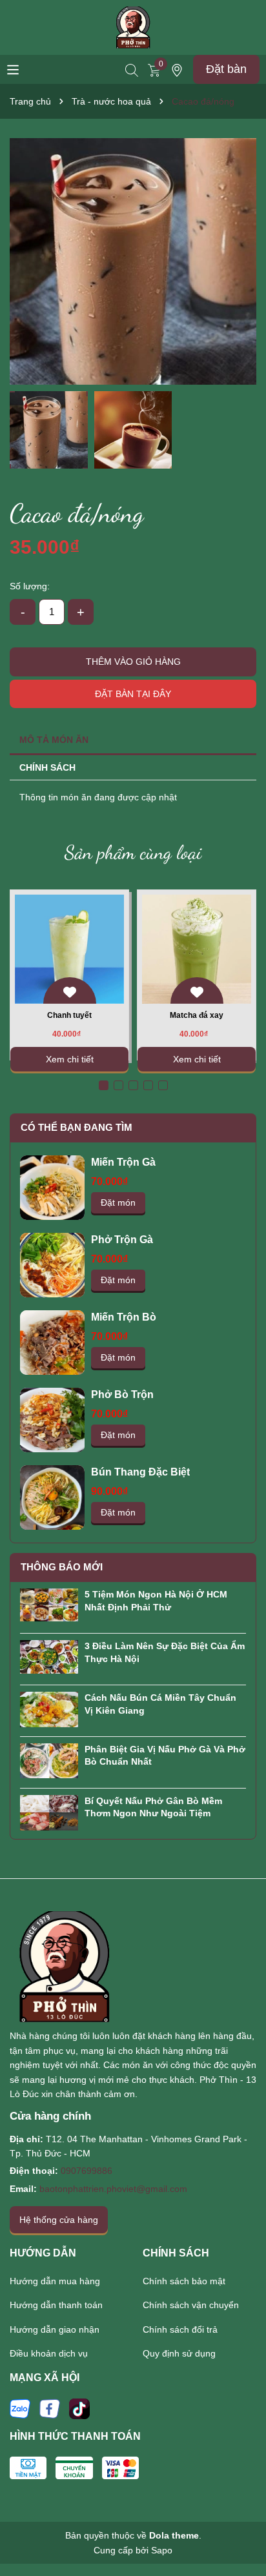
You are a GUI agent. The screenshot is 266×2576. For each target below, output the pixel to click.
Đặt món (118, 1202)
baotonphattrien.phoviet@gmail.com (113, 2189)
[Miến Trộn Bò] (52, 1343)
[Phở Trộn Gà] (52, 1265)
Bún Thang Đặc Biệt (140, 1472)
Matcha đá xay (197, 1015)
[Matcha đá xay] (197, 949)
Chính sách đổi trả (180, 2329)
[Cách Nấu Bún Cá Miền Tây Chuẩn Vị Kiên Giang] (49, 1709)
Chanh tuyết (69, 1015)
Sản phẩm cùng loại (133, 852)
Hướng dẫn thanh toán (56, 2305)
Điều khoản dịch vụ (49, 2353)
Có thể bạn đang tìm (77, 1127)
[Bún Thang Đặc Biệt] (52, 1497)
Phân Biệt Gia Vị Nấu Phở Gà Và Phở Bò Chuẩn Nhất (165, 1756)
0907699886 (87, 2171)
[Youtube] (79, 2408)
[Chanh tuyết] (69, 949)
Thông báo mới (62, 1567)
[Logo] (133, 26)
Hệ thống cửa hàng (59, 2220)
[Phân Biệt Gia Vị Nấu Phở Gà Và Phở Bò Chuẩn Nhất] (49, 1760)
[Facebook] (50, 2408)
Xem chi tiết (70, 1059)
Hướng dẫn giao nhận (55, 2329)
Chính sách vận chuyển (191, 2305)
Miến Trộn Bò (124, 1317)
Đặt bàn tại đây (133, 694)
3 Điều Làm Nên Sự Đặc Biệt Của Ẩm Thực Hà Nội (165, 1652)
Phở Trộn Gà (122, 1240)
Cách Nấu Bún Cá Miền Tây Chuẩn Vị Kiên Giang (160, 1704)
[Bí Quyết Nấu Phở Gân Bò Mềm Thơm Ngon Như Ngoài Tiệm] (49, 1812)
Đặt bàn (226, 69)
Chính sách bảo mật (184, 2281)
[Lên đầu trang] (240, 2531)
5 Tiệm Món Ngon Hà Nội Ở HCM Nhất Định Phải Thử (156, 1601)
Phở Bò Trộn (122, 1394)
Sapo (162, 2550)
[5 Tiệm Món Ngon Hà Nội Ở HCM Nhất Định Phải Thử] (49, 1604)
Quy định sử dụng (179, 2353)
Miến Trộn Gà (123, 1162)
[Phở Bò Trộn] (52, 1420)
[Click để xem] (133, 261)
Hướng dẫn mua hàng (55, 2281)
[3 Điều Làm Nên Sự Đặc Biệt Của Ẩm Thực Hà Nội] (49, 1656)
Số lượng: (30, 586)
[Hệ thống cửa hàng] (177, 69)
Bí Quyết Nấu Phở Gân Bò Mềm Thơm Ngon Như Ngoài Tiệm (153, 1807)
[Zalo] (20, 2408)
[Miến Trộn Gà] (52, 1188)
